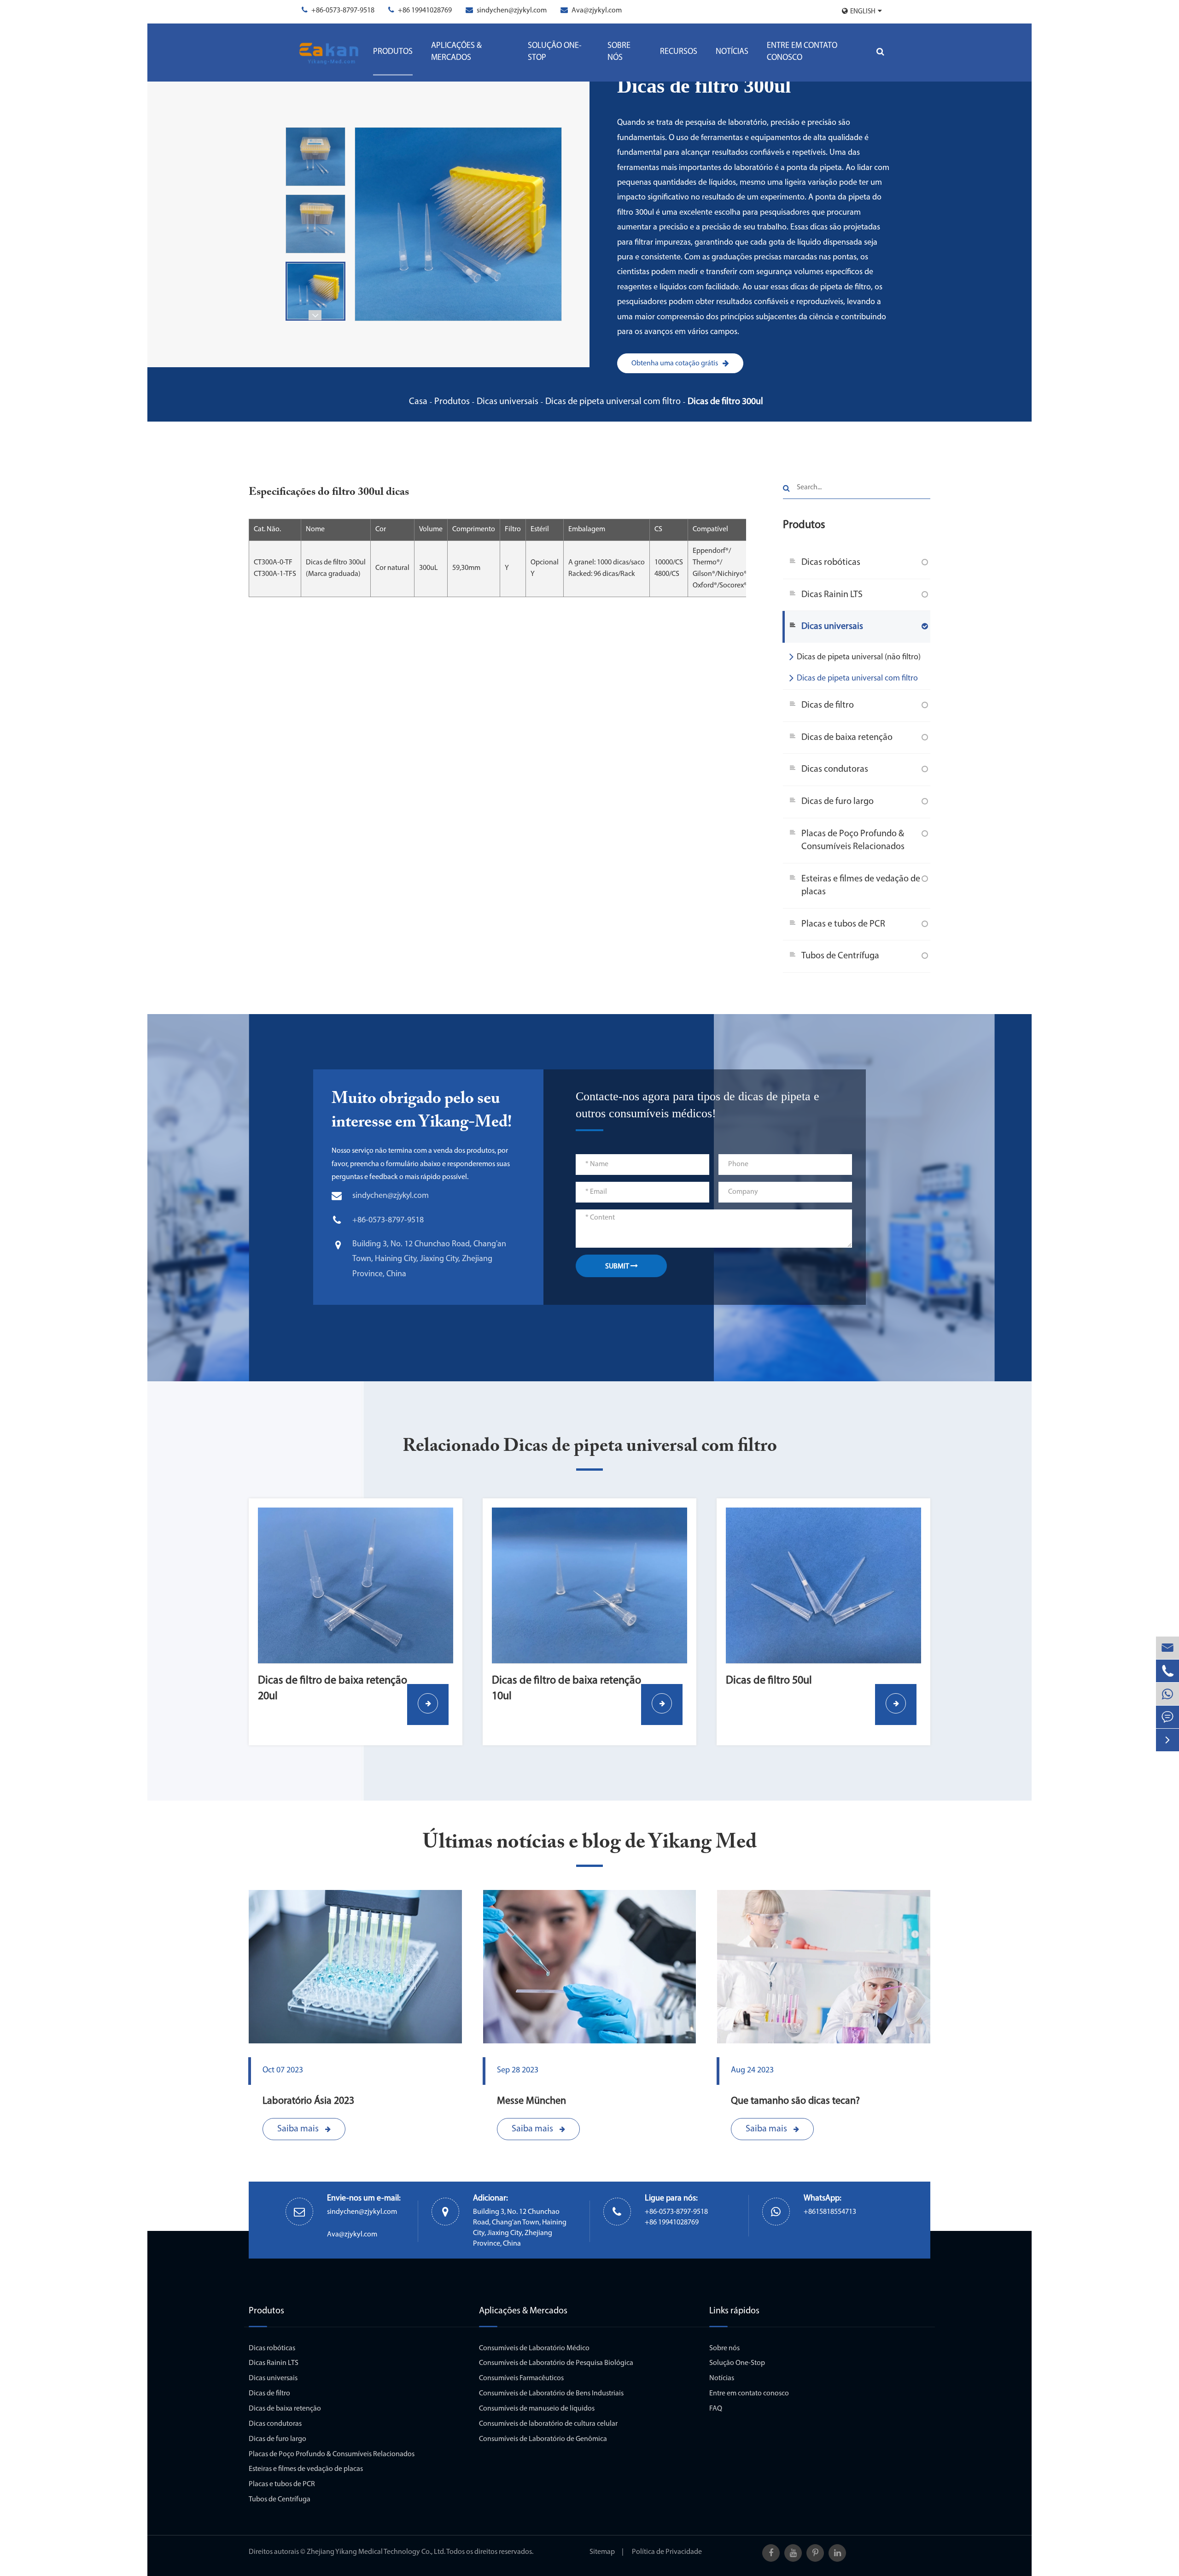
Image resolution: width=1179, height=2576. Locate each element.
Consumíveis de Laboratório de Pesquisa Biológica (556, 2363)
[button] (315, 315)
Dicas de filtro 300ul (725, 402)
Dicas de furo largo (838, 802)
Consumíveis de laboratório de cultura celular (548, 2424)
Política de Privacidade (667, 2552)
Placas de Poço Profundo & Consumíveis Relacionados (853, 841)
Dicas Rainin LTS (832, 595)
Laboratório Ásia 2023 (308, 2101)
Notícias (732, 52)
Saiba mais (299, 2129)
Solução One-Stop (555, 52)
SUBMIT (618, 1267)
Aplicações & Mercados (456, 52)
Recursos (679, 52)
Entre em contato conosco (802, 52)
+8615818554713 (830, 2212)
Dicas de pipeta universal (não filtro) (859, 657)
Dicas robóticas (831, 563)
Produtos (393, 52)
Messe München (531, 2101)
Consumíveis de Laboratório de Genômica (543, 2439)
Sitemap (602, 2552)
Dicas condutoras (835, 769)
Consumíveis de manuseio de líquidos (537, 2409)
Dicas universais (508, 402)
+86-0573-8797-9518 (343, 11)
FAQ (716, 2409)
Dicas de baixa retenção (847, 738)
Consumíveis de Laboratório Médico (534, 2348)
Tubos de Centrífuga (840, 956)
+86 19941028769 (425, 11)
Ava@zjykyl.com (597, 11)
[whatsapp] (1167, 1694)
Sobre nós (619, 52)
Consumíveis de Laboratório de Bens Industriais (551, 2394)
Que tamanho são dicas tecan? (795, 2101)
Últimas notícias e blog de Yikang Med (590, 1843)
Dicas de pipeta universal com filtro (613, 402)
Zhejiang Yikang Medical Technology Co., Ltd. (376, 2552)
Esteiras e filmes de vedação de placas (861, 886)
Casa (418, 402)
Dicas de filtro (828, 705)
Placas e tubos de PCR (843, 924)
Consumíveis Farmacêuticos (521, 2378)
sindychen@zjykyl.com (512, 11)
